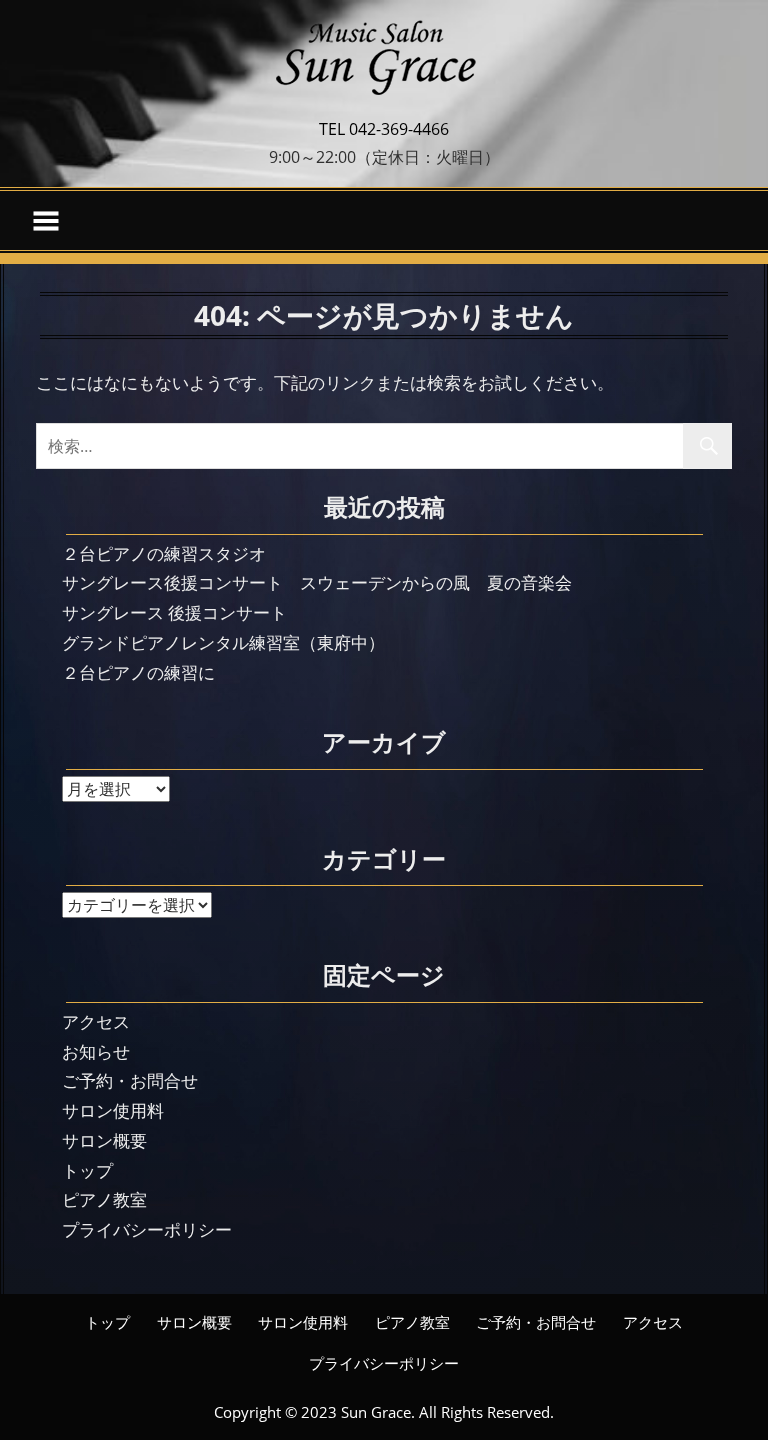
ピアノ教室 (104, 1199)
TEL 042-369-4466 (384, 129)
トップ (87, 1170)
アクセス (96, 1021)
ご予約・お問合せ (130, 1080)
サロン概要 (104, 1140)
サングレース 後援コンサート (174, 612)
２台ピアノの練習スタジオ (164, 553)
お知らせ (96, 1051)
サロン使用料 (113, 1110)
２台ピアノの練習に (138, 672)
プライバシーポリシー (147, 1229)
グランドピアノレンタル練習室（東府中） (223, 642)
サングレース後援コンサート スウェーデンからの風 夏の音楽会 (317, 582)
